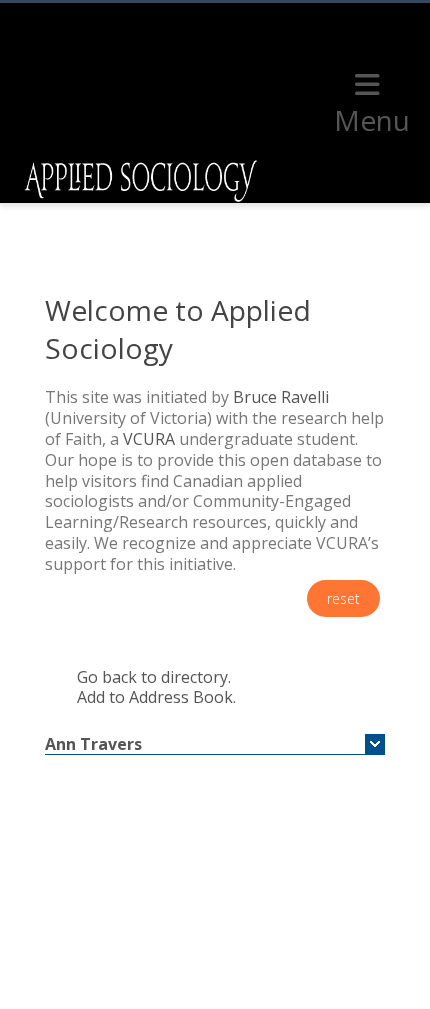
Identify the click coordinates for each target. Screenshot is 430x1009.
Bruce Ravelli (281, 397)
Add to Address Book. (156, 697)
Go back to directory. (154, 677)
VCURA (149, 439)
